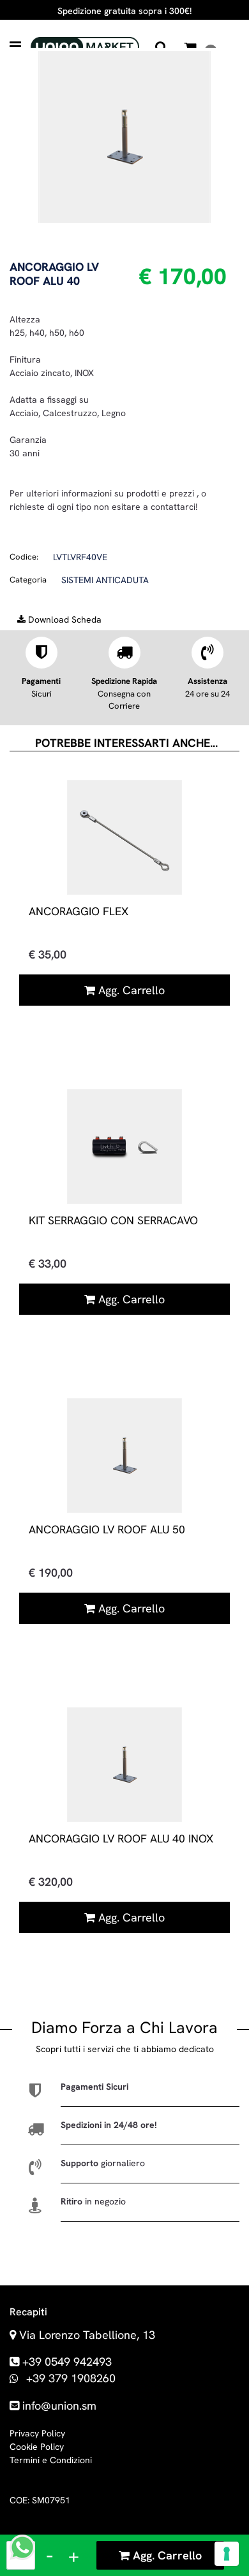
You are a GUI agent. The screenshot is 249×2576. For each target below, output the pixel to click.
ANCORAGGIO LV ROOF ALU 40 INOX (121, 1838)
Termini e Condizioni (51, 2460)
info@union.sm (59, 2406)
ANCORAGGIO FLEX (79, 911)
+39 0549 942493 (67, 2362)
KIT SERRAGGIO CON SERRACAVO (113, 1220)
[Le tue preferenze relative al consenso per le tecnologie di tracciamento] (227, 2554)
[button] (124, 136)
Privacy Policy (37, 2433)
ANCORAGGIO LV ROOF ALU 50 (107, 1529)
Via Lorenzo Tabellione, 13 (87, 2335)
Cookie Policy (37, 2447)
